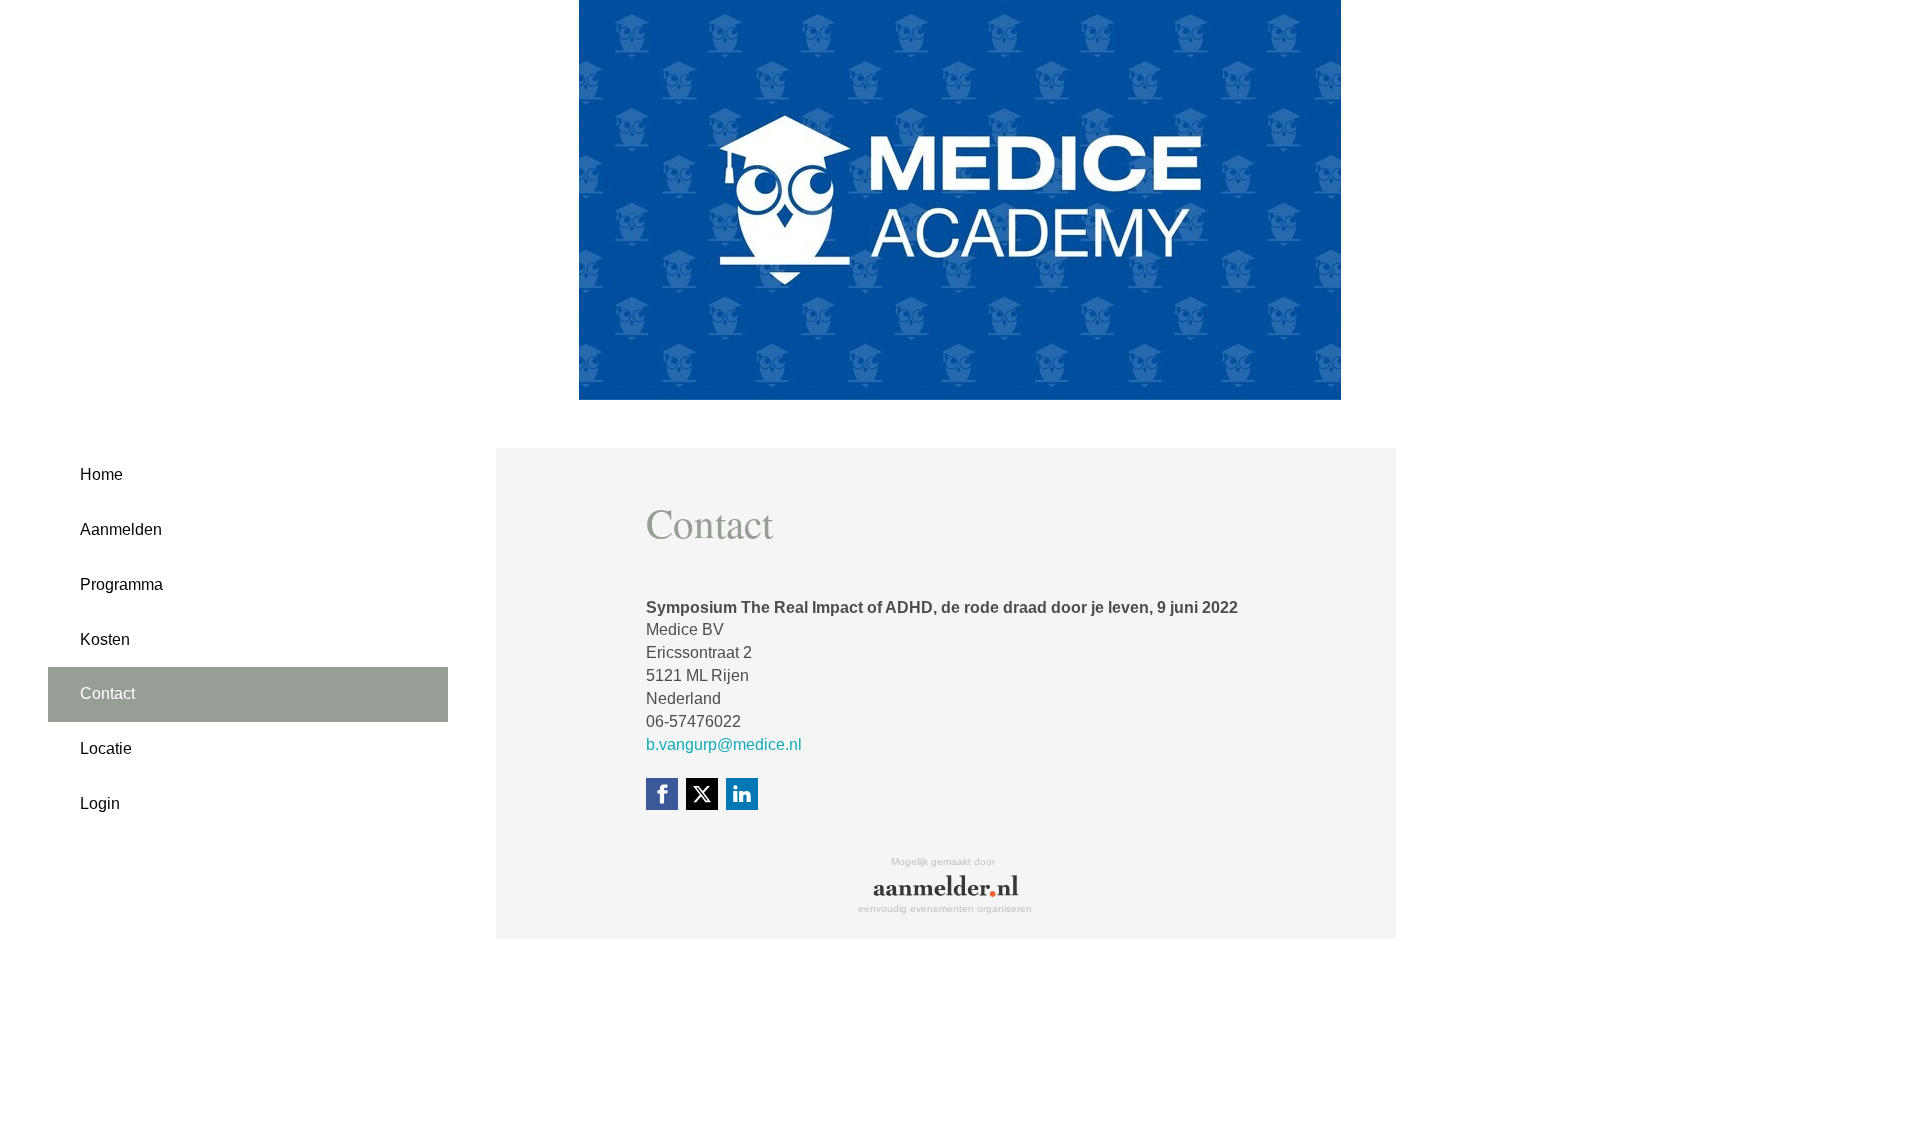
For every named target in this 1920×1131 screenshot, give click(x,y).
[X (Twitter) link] (702, 794)
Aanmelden (121, 529)
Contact (107, 693)
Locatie (106, 748)
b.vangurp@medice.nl (724, 744)
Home (101, 474)
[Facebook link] (662, 794)
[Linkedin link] (742, 794)
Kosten (105, 639)
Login (100, 803)
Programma (121, 584)
